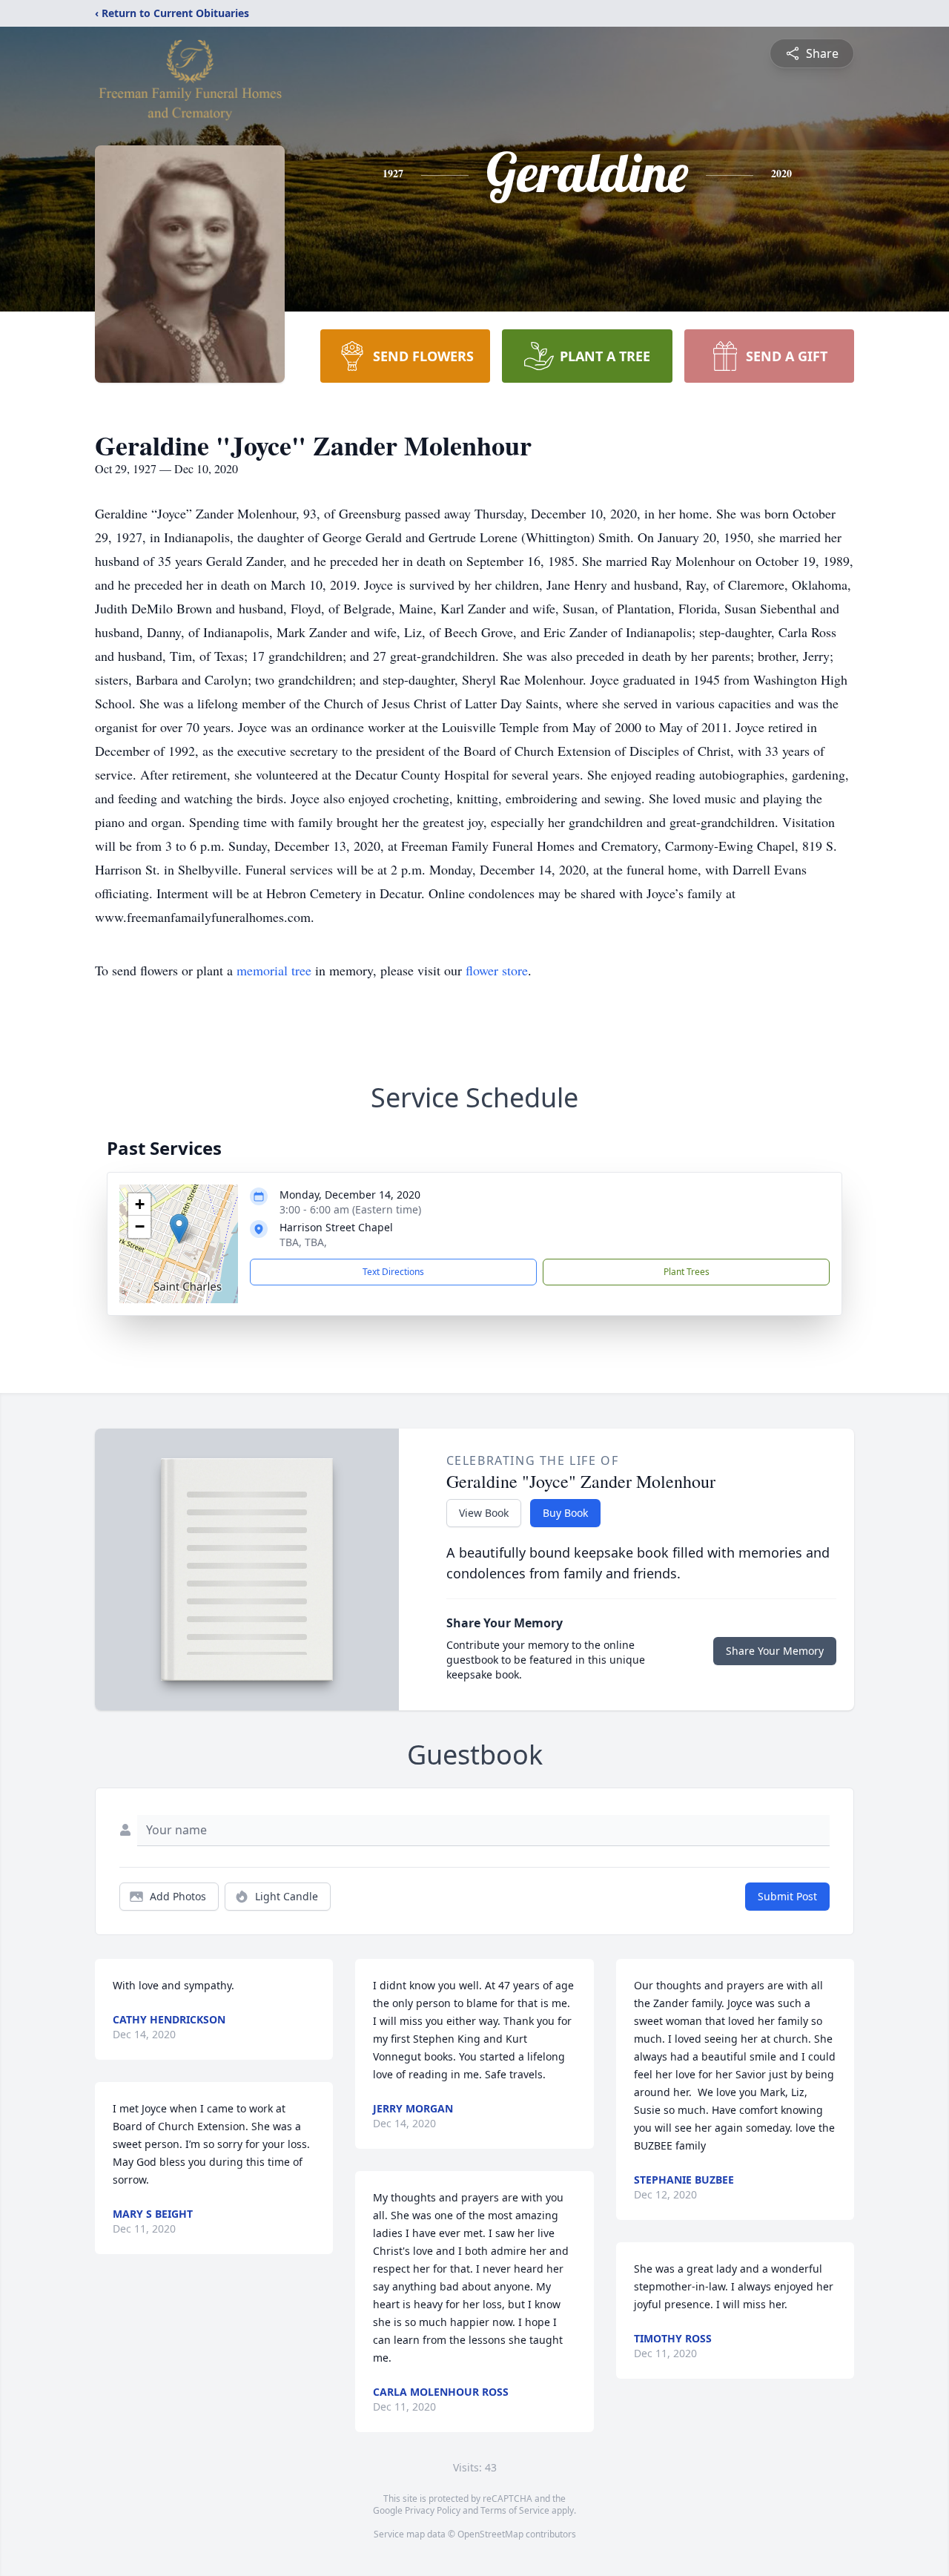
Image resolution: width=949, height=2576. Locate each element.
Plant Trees (687, 1272)
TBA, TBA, (303, 1242)
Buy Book (565, 1513)
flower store (497, 970)
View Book (484, 1513)
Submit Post (787, 1896)
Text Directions (393, 1272)
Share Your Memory (775, 1651)
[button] (179, 1229)
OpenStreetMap (490, 2534)
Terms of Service (515, 2510)
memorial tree (274, 970)
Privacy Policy (433, 2510)
